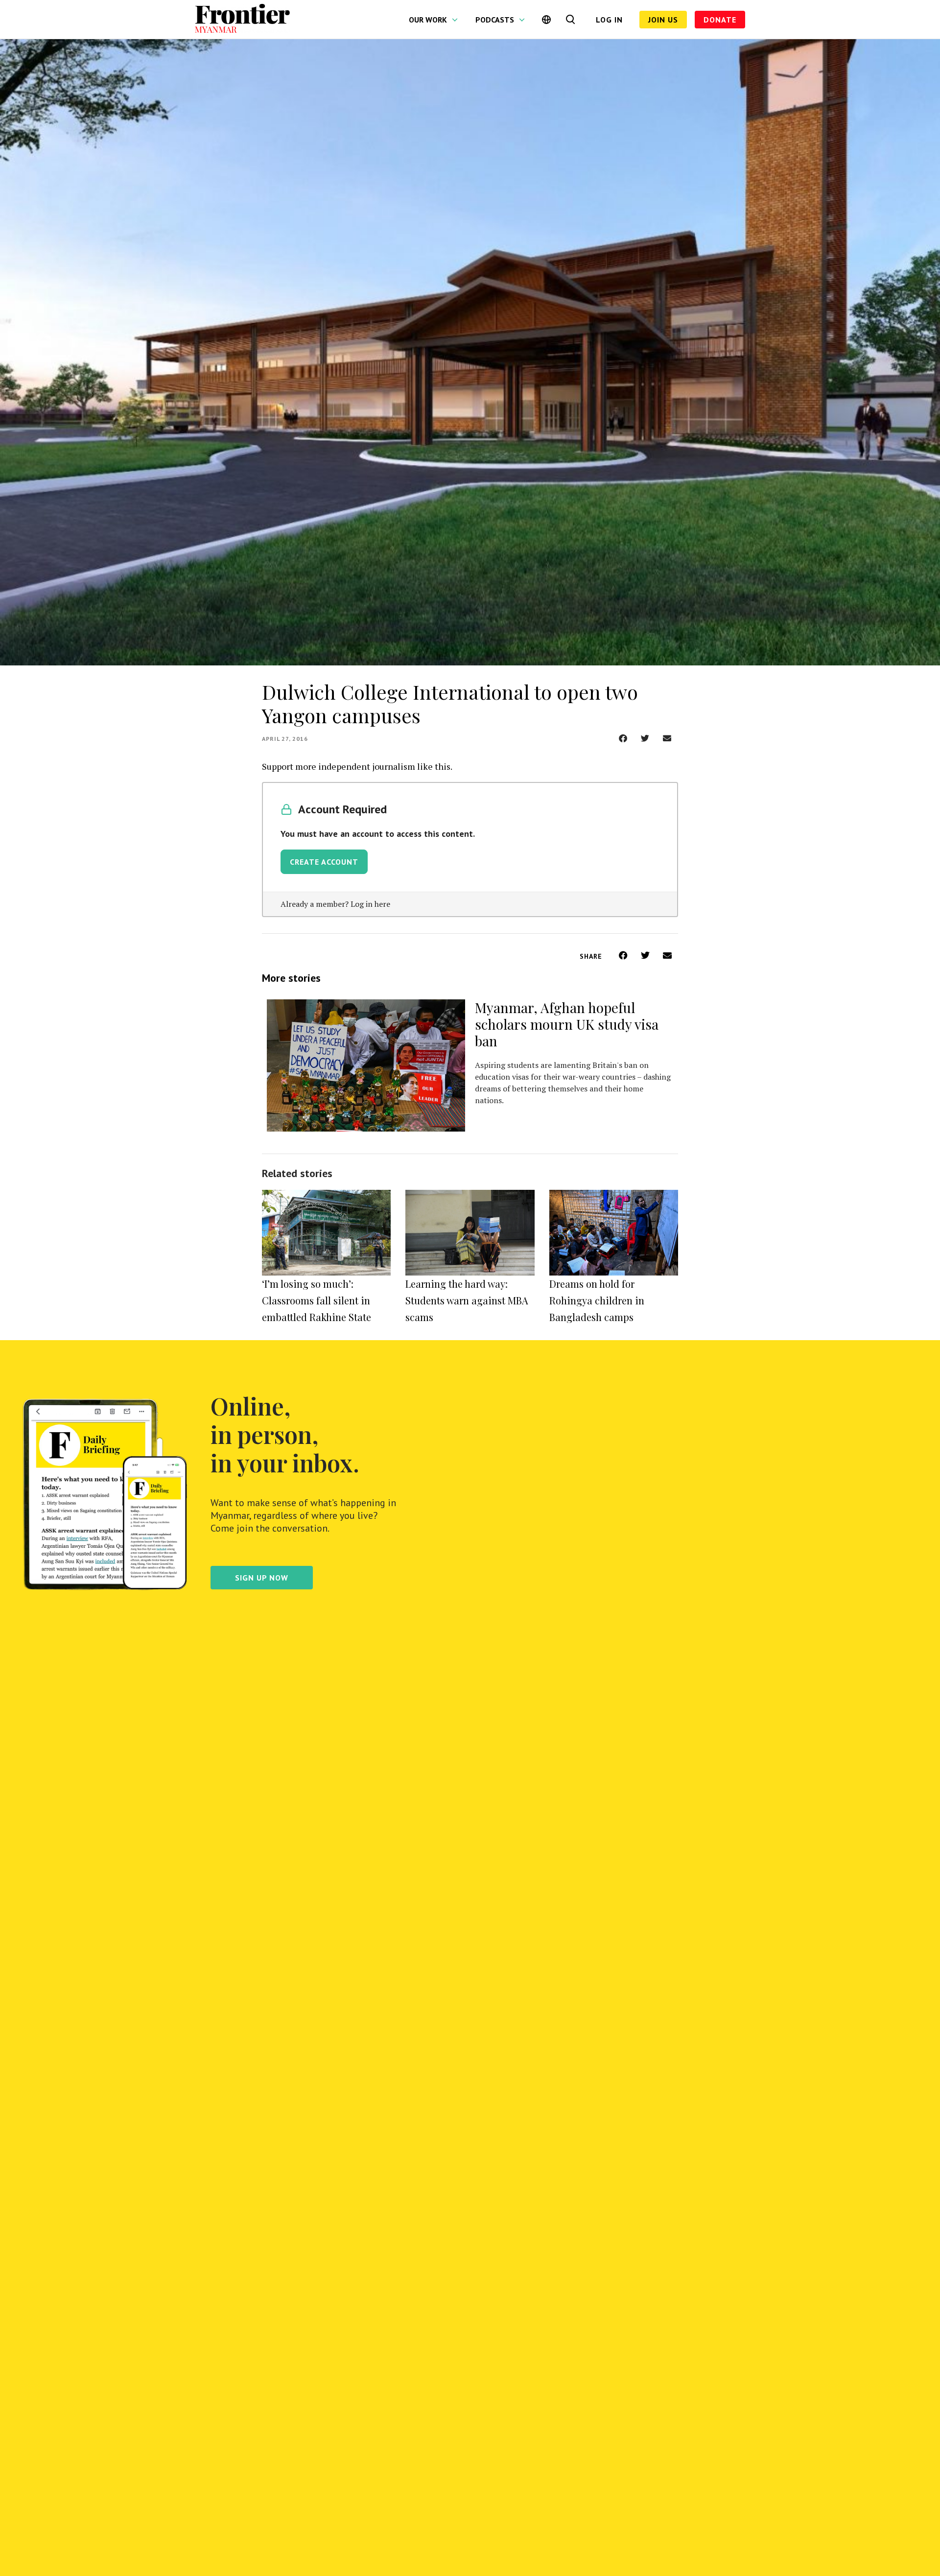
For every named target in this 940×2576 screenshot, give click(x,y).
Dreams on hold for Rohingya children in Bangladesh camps (597, 1300)
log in (609, 20)
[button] (623, 738)
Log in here (370, 904)
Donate (720, 20)
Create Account (324, 862)
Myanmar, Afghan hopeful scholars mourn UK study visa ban (567, 1024)
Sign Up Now (262, 1578)
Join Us (663, 20)
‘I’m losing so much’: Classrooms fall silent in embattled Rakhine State (317, 1300)
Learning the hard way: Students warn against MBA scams (467, 1300)
